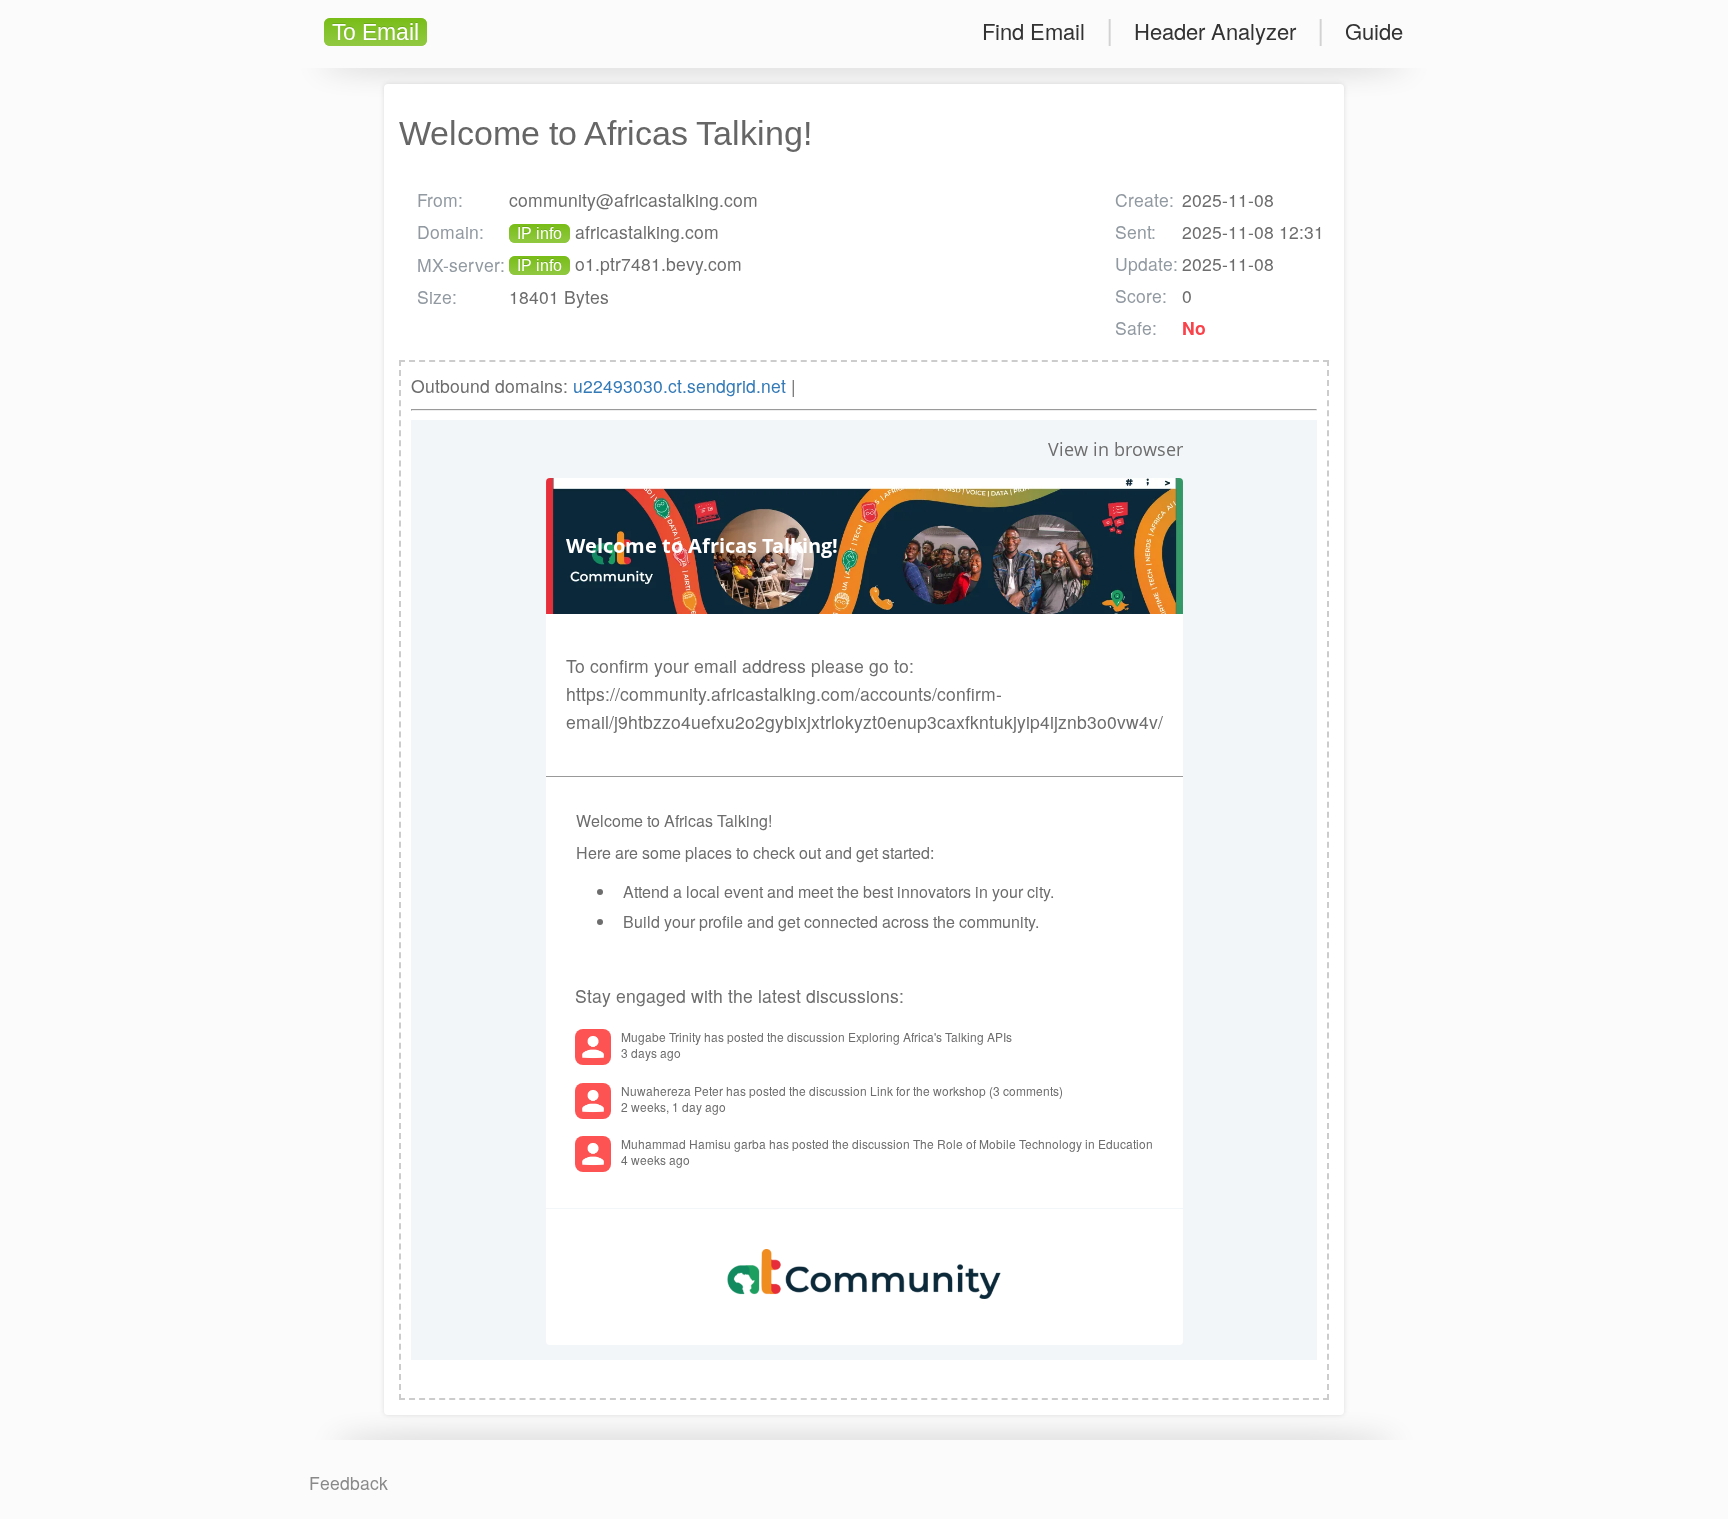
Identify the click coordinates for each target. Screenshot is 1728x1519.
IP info (539, 233)
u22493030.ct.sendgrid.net (679, 385)
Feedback (348, 1482)
